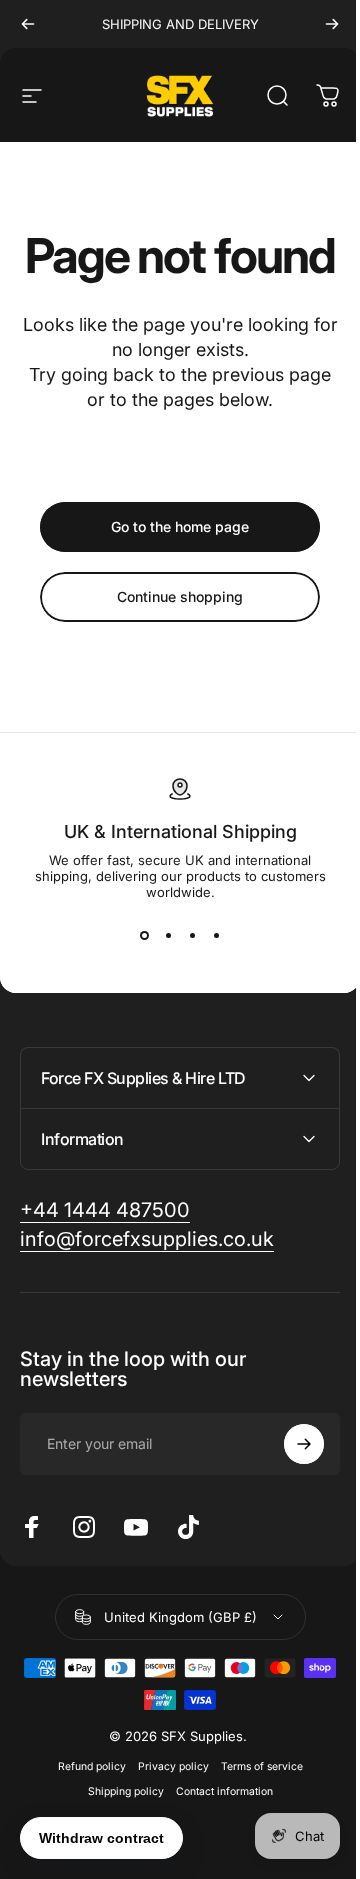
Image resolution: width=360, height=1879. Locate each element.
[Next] (332, 24)
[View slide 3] (192, 936)
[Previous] (28, 24)
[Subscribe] (289, 1492)
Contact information (216, 1839)
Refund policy (84, 1814)
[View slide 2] (168, 936)
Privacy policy (165, 1814)
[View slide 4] (216, 936)
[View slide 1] (144, 936)
